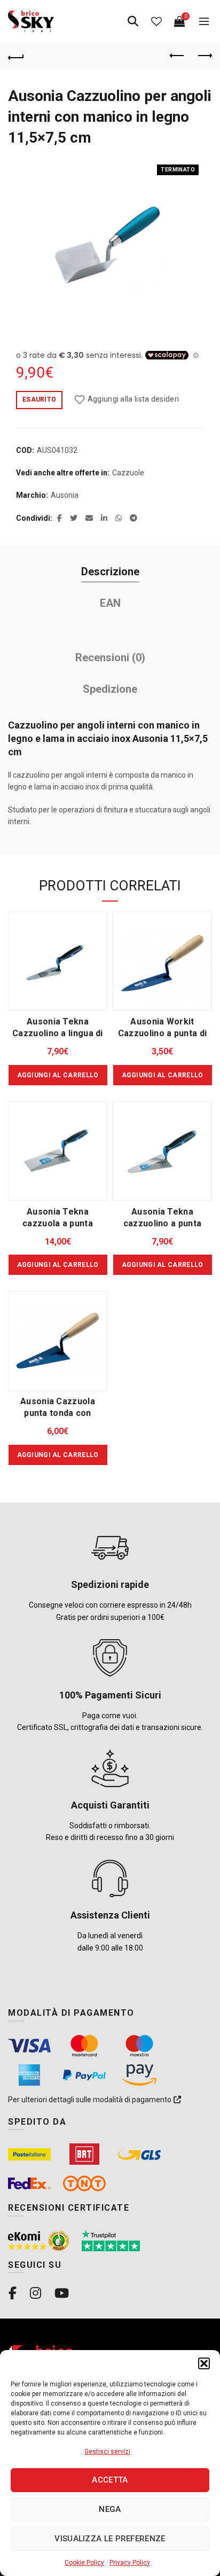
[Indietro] (16, 56)
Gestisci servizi (107, 2452)
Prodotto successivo (204, 56)
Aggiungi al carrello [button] (58, 1075)
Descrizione (110, 571)
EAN (110, 603)
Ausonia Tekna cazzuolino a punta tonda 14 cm (162, 1223)
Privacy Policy (130, 2563)
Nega (110, 2509)
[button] (204, 2363)
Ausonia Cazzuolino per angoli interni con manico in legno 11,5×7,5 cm (110, 117)
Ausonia (65, 495)
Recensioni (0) (110, 657)
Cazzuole (128, 473)
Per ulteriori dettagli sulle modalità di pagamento (91, 2100)
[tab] (110, 572)
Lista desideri (156, 21)
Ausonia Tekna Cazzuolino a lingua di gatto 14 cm (58, 1033)
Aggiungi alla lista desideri (133, 399)
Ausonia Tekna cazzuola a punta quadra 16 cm (58, 1223)
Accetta (110, 2480)
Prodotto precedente (177, 56)
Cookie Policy (84, 2563)
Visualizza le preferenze (110, 2539)
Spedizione (110, 689)
